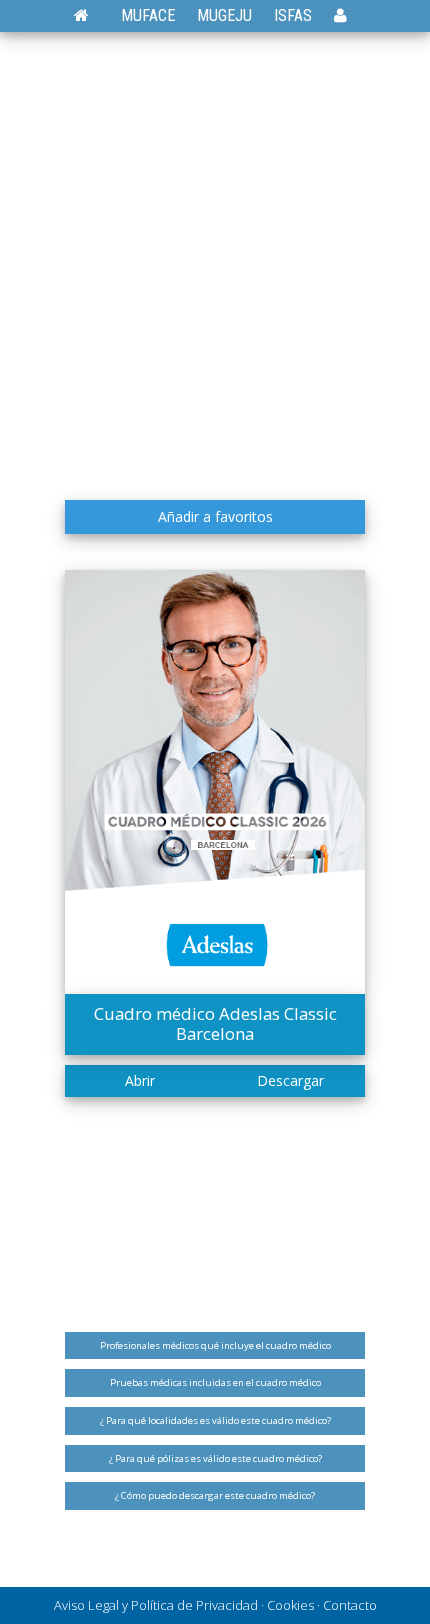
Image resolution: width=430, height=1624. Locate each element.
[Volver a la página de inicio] (91, 15)
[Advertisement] (215, 265)
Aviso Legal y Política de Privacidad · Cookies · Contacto (215, 1605)
